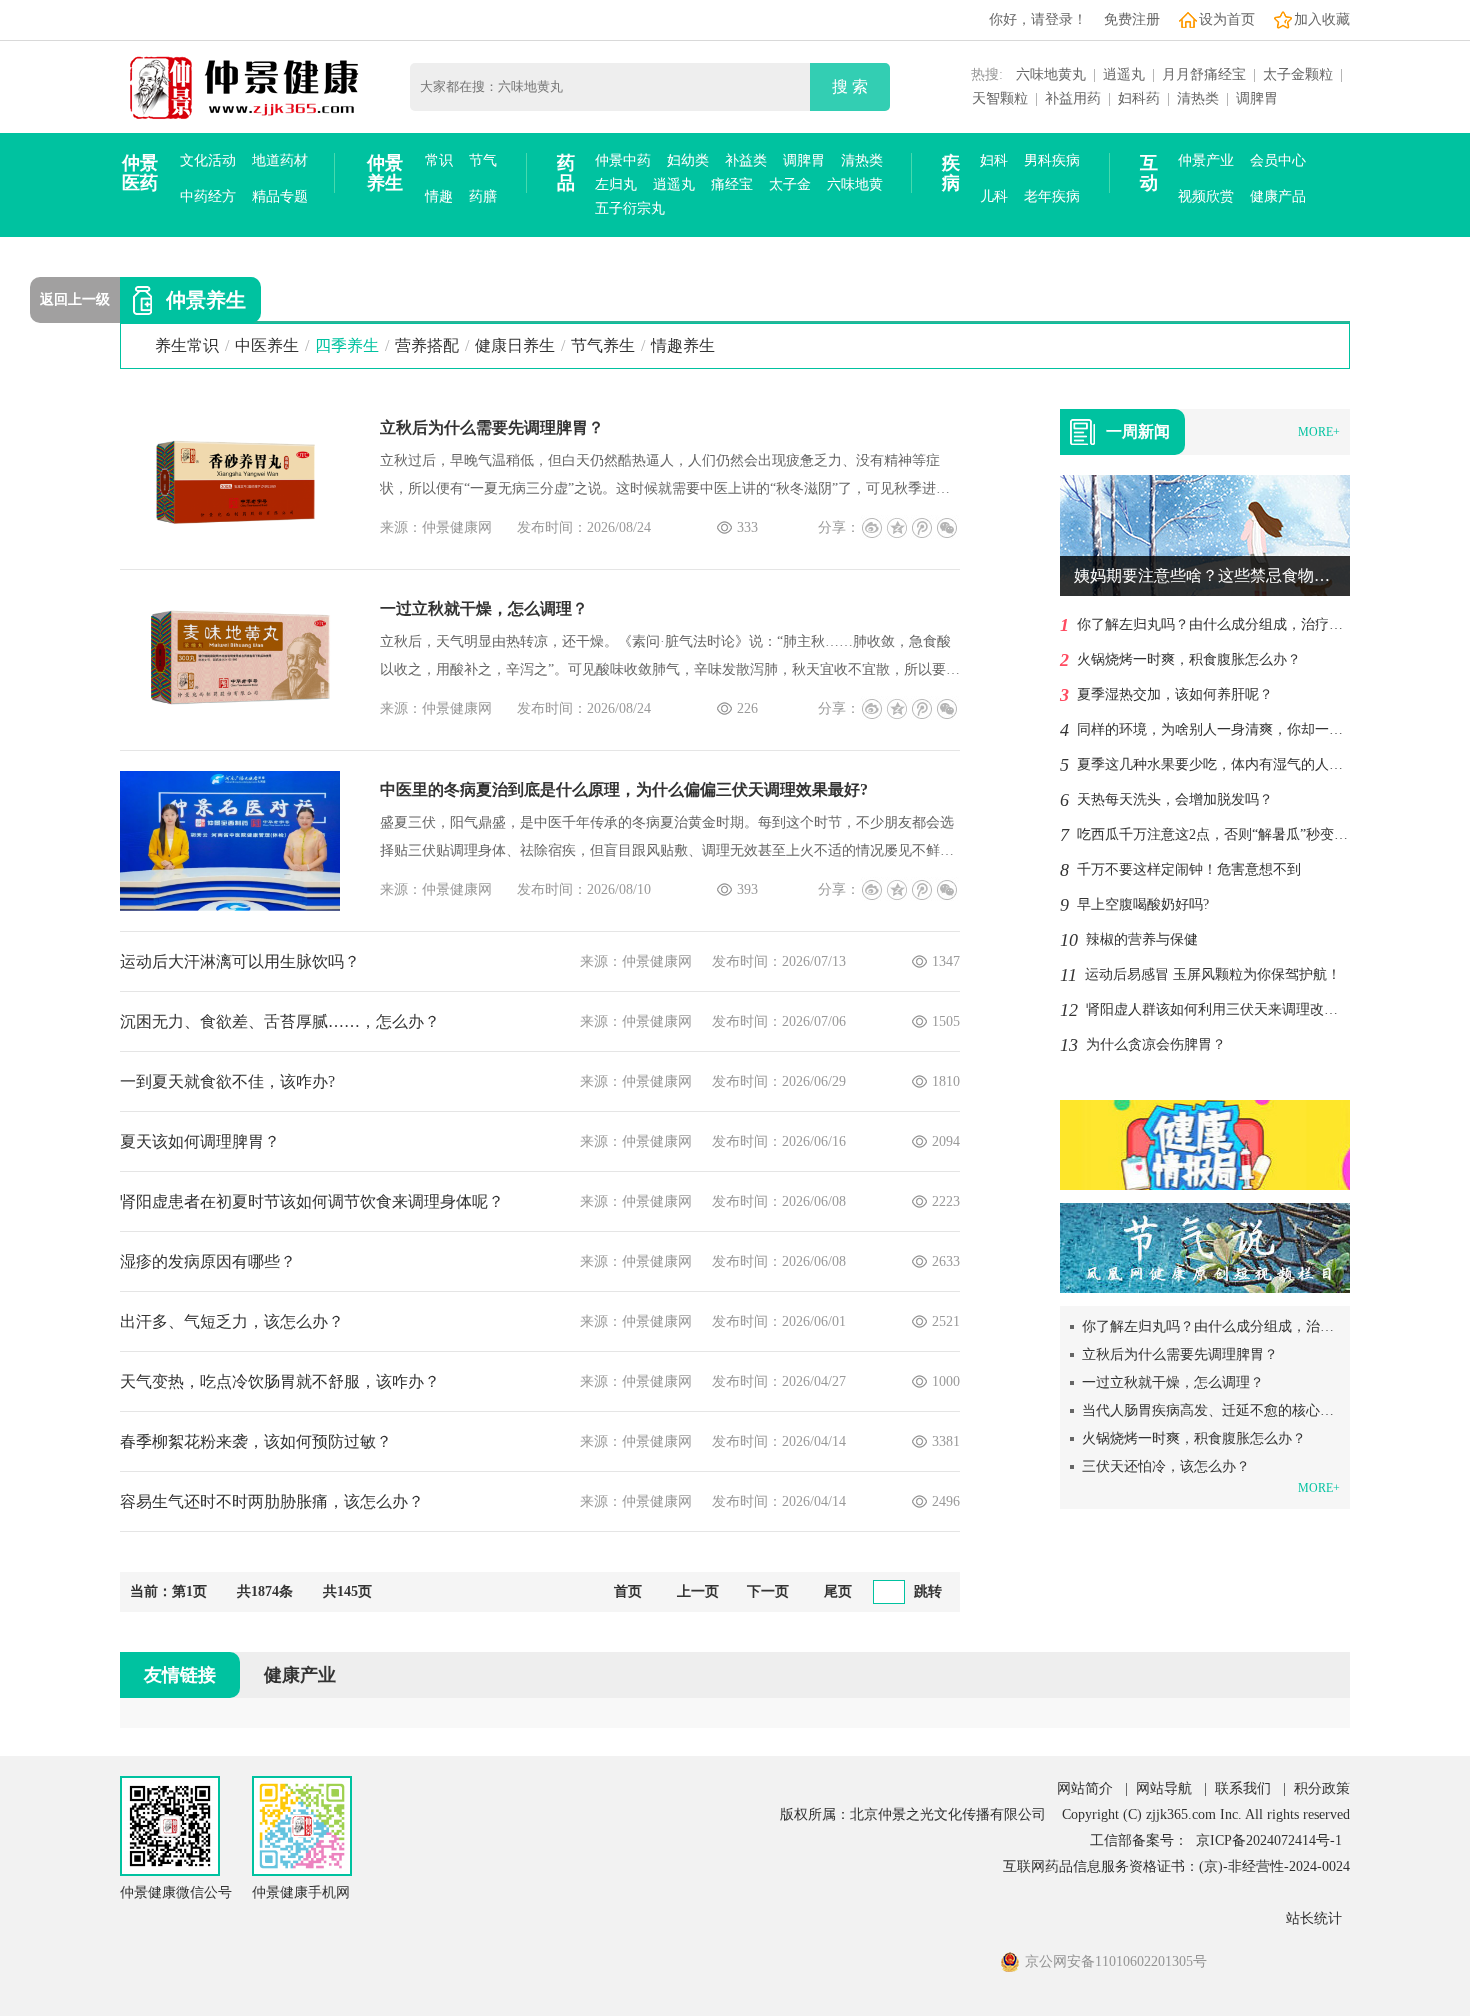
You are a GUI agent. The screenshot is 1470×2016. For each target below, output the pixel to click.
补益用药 (1073, 98)
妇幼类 (688, 160)
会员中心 (1278, 160)
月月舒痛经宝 (1204, 74)
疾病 (951, 173)
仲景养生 (385, 173)
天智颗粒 (1000, 98)
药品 (566, 173)
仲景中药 (623, 160)
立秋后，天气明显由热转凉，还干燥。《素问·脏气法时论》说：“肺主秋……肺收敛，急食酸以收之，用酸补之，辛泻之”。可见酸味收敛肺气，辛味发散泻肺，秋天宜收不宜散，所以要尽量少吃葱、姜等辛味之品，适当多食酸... (670, 659)
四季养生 (347, 345)
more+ (1319, 432)
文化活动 (208, 160)
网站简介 (1085, 1788)
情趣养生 (683, 345)
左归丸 (616, 184)
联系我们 (1243, 1788)
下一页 (768, 1591)
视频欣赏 (1206, 196)
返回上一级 (75, 299)
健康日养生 (515, 345)
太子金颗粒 (1298, 74)
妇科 (994, 160)
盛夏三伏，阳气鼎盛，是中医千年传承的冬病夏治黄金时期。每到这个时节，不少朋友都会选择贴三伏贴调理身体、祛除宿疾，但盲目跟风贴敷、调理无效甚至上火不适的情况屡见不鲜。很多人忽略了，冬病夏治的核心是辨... (667, 840)
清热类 (1198, 98)
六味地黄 (855, 184)
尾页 (838, 1591)
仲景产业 (1206, 160)
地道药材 (280, 160)
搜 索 (850, 86)
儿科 (994, 196)
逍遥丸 (1124, 74)
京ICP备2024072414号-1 (1269, 1840)
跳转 (928, 1591)
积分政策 (1322, 1788)
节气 (483, 160)
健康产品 (1278, 196)
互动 (1149, 173)
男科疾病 (1052, 160)
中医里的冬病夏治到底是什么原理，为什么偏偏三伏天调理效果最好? (624, 789)
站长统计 (1314, 1918)
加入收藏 (1322, 19)
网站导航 (1164, 1788)
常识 (439, 160)
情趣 (439, 196)
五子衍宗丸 (630, 208)
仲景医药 (140, 173)
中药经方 (208, 196)
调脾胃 (1257, 98)
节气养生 (603, 345)
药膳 (483, 196)
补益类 (746, 160)
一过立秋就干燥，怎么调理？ (484, 608)
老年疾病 (1052, 196)
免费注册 (1132, 19)
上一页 (698, 1591)
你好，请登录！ (1038, 19)
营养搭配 (427, 345)
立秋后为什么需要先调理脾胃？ (492, 427)
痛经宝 (732, 184)
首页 (628, 1591)
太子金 (790, 184)
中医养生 (267, 345)
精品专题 (280, 196)
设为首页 (1227, 19)
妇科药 (1139, 98)
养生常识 (187, 345)
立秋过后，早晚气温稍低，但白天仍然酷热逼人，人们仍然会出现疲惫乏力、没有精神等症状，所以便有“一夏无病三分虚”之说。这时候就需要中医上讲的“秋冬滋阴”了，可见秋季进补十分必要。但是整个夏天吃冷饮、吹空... (665, 478)
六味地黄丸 (1051, 74)
